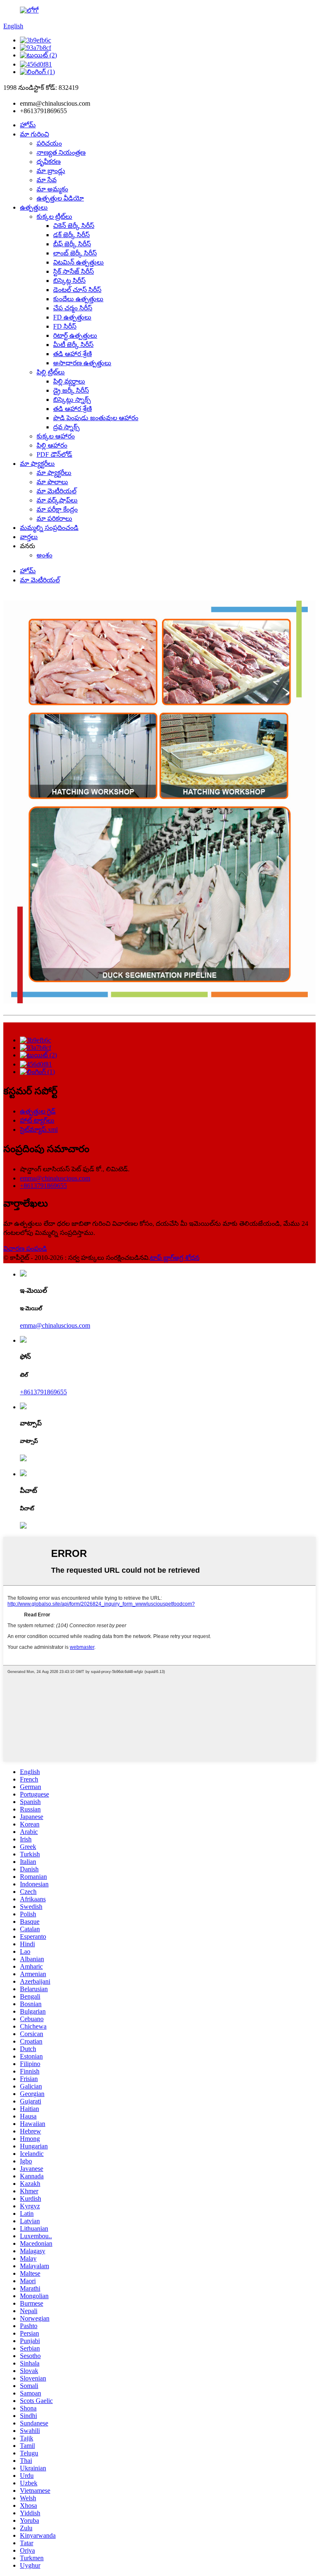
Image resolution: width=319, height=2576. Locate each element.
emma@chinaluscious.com (55, 1178)
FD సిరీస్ (65, 326)
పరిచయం (49, 143)
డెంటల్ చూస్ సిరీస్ (77, 290)
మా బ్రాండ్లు (51, 171)
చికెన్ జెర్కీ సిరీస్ (74, 226)
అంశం (44, 555)
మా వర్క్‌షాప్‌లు (57, 500)
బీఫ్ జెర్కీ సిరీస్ (72, 244)
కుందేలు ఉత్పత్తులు (78, 299)
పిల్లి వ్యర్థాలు (69, 381)
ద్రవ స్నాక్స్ (66, 427)
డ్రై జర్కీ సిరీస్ (71, 390)
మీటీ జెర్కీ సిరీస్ (73, 345)
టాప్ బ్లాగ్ (162, 1258)
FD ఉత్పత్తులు (72, 317)
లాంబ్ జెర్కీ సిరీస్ (75, 253)
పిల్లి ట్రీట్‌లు (51, 372)
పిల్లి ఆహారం (52, 445)
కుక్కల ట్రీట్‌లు (54, 217)
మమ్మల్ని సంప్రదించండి (49, 528)
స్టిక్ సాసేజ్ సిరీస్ (74, 271)
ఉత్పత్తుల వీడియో (60, 198)
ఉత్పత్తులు (34, 207)
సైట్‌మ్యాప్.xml (39, 1130)
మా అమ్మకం (52, 189)
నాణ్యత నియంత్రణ (61, 152)
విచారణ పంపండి (25, 1248)
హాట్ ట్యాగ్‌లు (37, 1120)
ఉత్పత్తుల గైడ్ (38, 1111)
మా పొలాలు (52, 482)
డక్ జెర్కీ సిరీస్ (71, 235)
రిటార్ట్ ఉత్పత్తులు (75, 335)
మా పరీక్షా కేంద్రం (57, 509)
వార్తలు (29, 537)
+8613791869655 (43, 1186)
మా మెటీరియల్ (56, 491)
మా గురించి (34, 134)
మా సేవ (47, 180)
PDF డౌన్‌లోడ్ (54, 454)
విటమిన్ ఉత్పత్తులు (79, 262)
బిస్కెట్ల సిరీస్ (69, 281)
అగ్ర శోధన (187, 1258)
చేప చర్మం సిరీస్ (73, 308)
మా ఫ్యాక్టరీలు (37, 464)
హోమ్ (28, 125)
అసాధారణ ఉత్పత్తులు (82, 363)
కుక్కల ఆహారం (56, 436)
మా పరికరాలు (54, 518)
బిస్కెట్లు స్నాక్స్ (72, 400)
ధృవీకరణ (49, 162)
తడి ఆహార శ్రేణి (72, 354)
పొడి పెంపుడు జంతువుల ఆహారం (96, 418)
